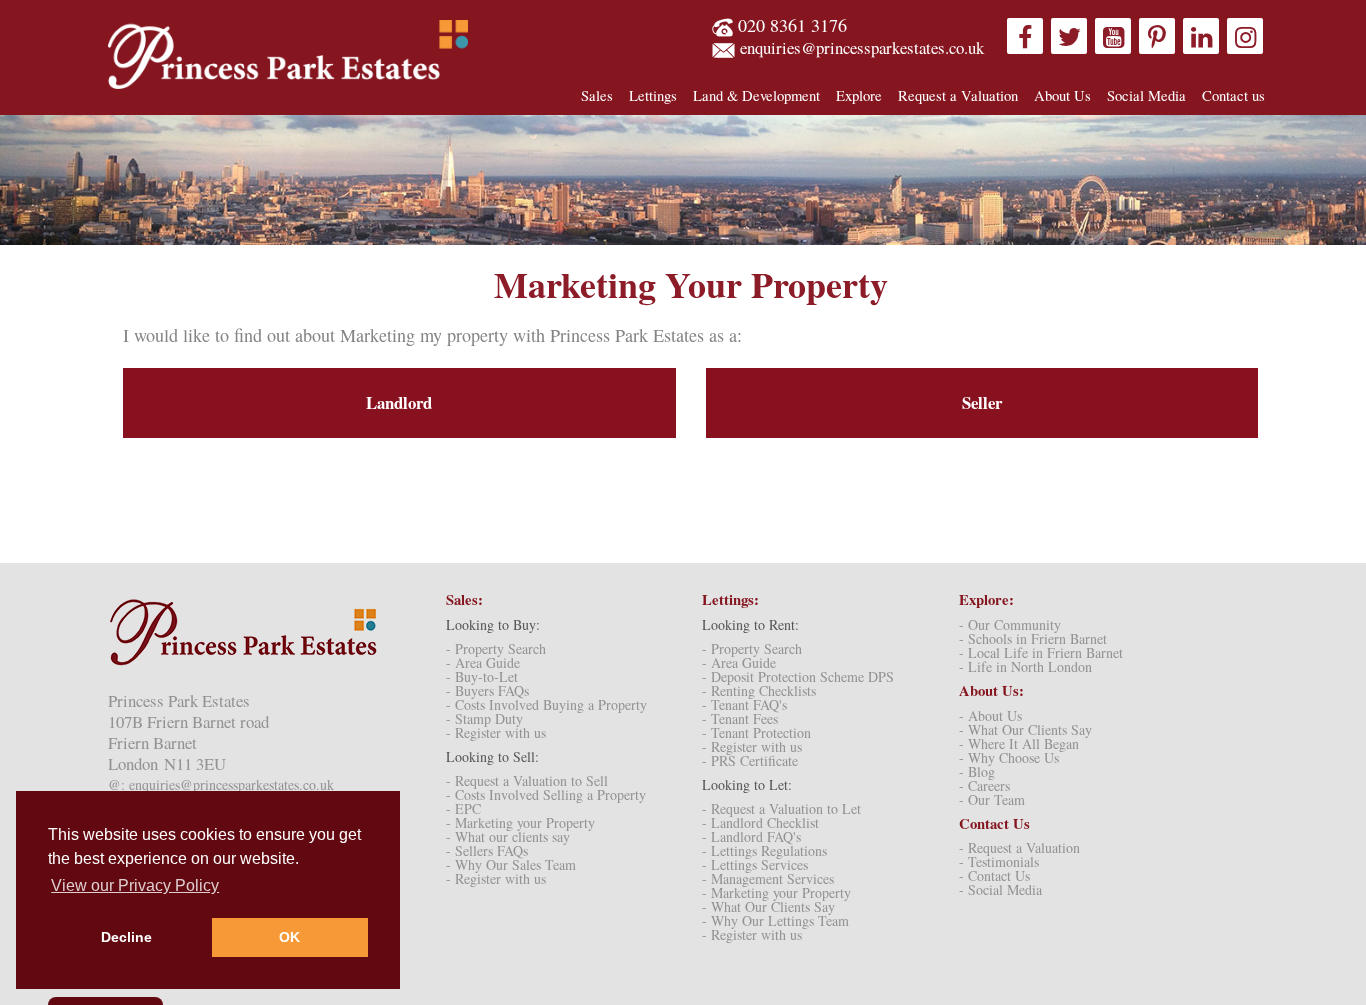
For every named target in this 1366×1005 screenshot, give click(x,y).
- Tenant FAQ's (744, 704)
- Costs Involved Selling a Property (546, 794)
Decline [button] (126, 937)
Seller (982, 402)
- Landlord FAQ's (751, 836)
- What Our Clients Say (768, 906)
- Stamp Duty (484, 718)
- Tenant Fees (740, 718)
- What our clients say (508, 836)
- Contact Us (994, 875)
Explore (859, 95)
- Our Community (1010, 624)
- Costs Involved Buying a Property (546, 704)
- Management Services (768, 878)
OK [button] (289, 937)
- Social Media (1000, 889)
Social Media (1146, 95)
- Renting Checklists (759, 690)
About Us (1062, 95)
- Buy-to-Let (482, 676)
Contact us (1233, 95)
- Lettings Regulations (764, 850)
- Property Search (496, 648)
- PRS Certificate (750, 760)
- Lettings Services (755, 864)
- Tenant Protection (756, 732)
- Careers (984, 785)
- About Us (990, 715)
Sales (597, 95)
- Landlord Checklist (760, 822)
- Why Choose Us (1009, 757)
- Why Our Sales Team (511, 864)
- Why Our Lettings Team (775, 920)
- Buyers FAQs (487, 690)
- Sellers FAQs (487, 850)
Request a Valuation (958, 95)
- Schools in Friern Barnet (1033, 638)
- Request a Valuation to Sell (527, 780)
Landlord (399, 402)
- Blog (977, 771)
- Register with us (496, 732)
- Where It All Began (1019, 743)
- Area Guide (483, 662)
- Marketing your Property (520, 822)
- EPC (463, 808)
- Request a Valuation (1019, 847)
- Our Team (992, 799)
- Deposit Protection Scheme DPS (798, 676)
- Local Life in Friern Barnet (1041, 652)
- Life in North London (1025, 666)
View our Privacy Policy (135, 885)
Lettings (653, 95)
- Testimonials (999, 861)
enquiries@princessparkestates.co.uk (862, 47)
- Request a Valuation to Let (781, 808)
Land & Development (756, 95)
